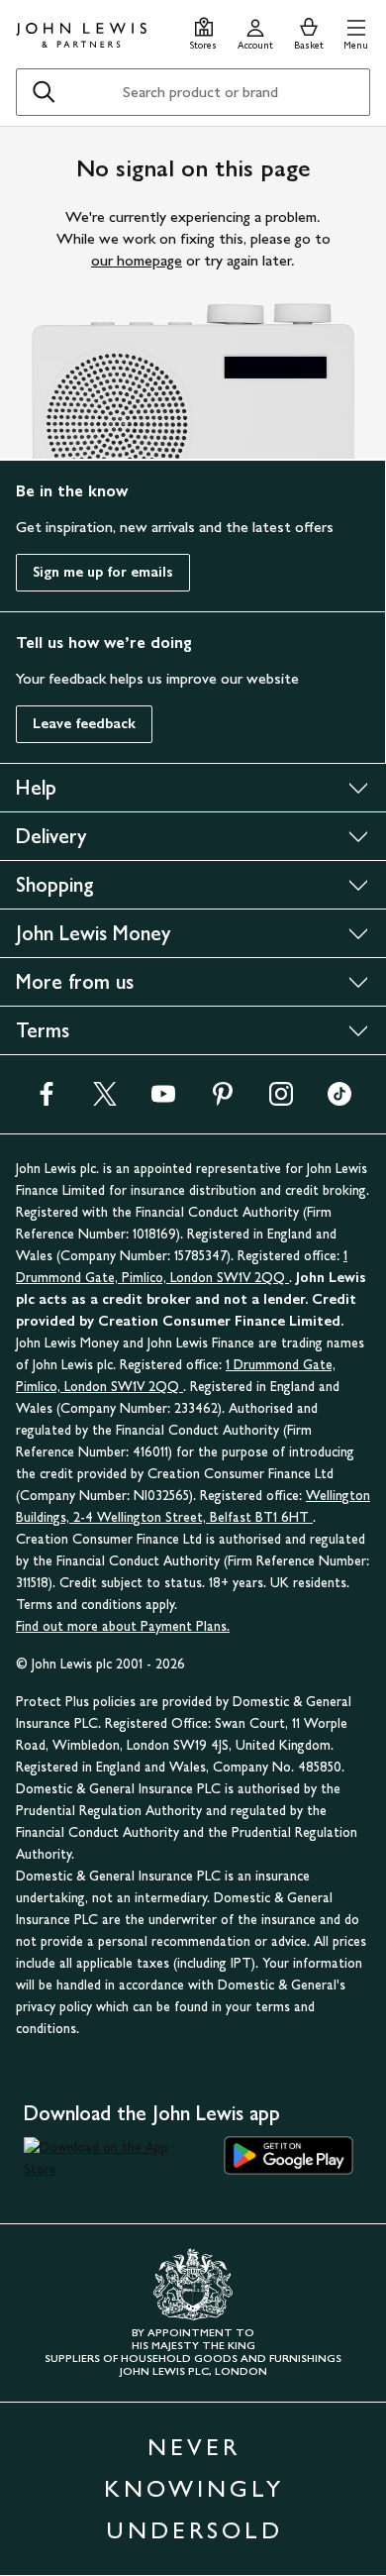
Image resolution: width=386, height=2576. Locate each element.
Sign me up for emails (103, 572)
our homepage (137, 260)
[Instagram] (281, 1100)
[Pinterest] (223, 1100)
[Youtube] (163, 1100)
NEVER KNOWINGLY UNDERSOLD (194, 2488)
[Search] (44, 92)
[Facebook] (47, 1100)
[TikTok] (339, 1100)
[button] (356, 31)
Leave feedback (84, 724)
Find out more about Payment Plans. (123, 1626)
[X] (105, 1100)
